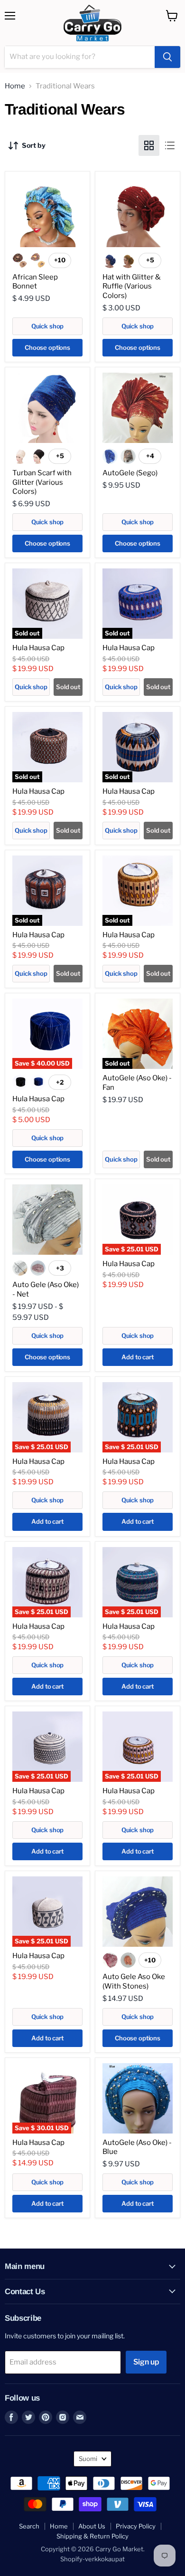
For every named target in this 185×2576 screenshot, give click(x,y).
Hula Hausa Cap (38, 648)
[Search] (167, 57)
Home (15, 86)
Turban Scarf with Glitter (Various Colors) (42, 482)
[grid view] (149, 145)
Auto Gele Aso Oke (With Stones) (134, 1981)
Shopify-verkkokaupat (92, 2559)
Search (29, 2526)
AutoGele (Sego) (130, 473)
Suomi (88, 2459)
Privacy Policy (136, 2526)
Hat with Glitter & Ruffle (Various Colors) (132, 286)
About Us (92, 2526)
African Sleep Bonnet (35, 282)
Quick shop (48, 326)
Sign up (146, 2362)
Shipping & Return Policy (92, 2536)
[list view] (170, 145)
